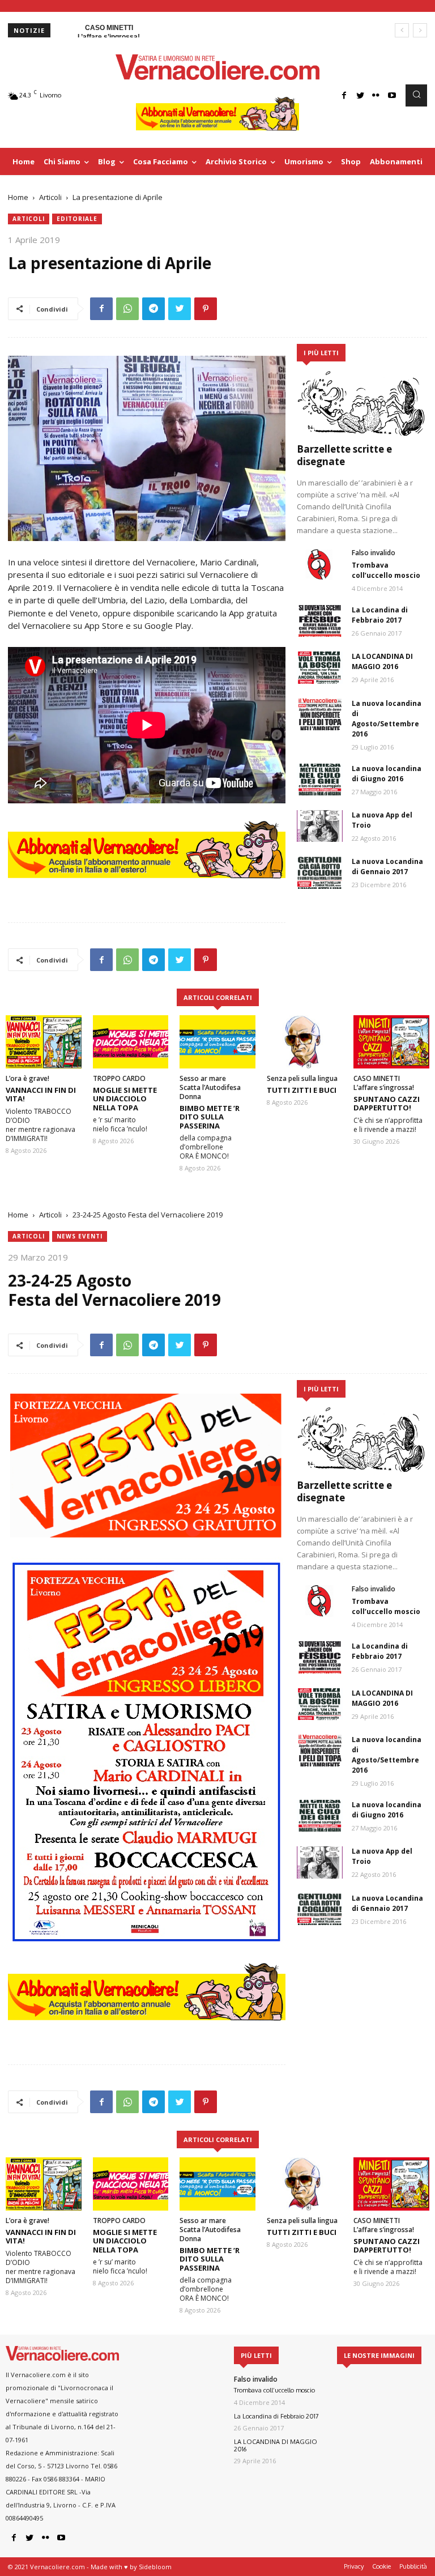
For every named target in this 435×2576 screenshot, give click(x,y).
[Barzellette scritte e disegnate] (362, 403)
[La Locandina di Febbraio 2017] (320, 621)
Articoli (50, 197)
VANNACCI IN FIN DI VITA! (41, 1095)
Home (18, 197)
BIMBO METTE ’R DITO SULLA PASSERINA (210, 1117)
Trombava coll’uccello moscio (386, 570)
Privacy (354, 2566)
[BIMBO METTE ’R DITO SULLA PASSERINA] (217, 1042)
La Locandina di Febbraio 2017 (380, 615)
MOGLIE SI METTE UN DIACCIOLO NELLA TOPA (125, 1099)
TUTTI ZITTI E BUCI (302, 1090)
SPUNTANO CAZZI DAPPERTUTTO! (387, 1104)
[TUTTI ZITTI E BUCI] (305, 1042)
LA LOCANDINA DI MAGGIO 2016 (382, 661)
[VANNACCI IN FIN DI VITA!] (44, 1042)
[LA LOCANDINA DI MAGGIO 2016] (320, 667)
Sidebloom (155, 2567)
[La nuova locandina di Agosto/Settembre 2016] (320, 714)
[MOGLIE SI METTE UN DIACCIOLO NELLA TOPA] (131, 1042)
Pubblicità (413, 2566)
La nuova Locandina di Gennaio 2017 (387, 867)
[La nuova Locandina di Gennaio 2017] (320, 872)
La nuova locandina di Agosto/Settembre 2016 (387, 719)
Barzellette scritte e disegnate (344, 455)
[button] (416, 95)
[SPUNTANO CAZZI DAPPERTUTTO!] (391, 1042)
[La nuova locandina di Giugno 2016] (320, 780)
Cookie (381, 2566)
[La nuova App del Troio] (320, 826)
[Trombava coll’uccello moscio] (320, 564)
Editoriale (77, 219)
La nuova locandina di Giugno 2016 (387, 774)
